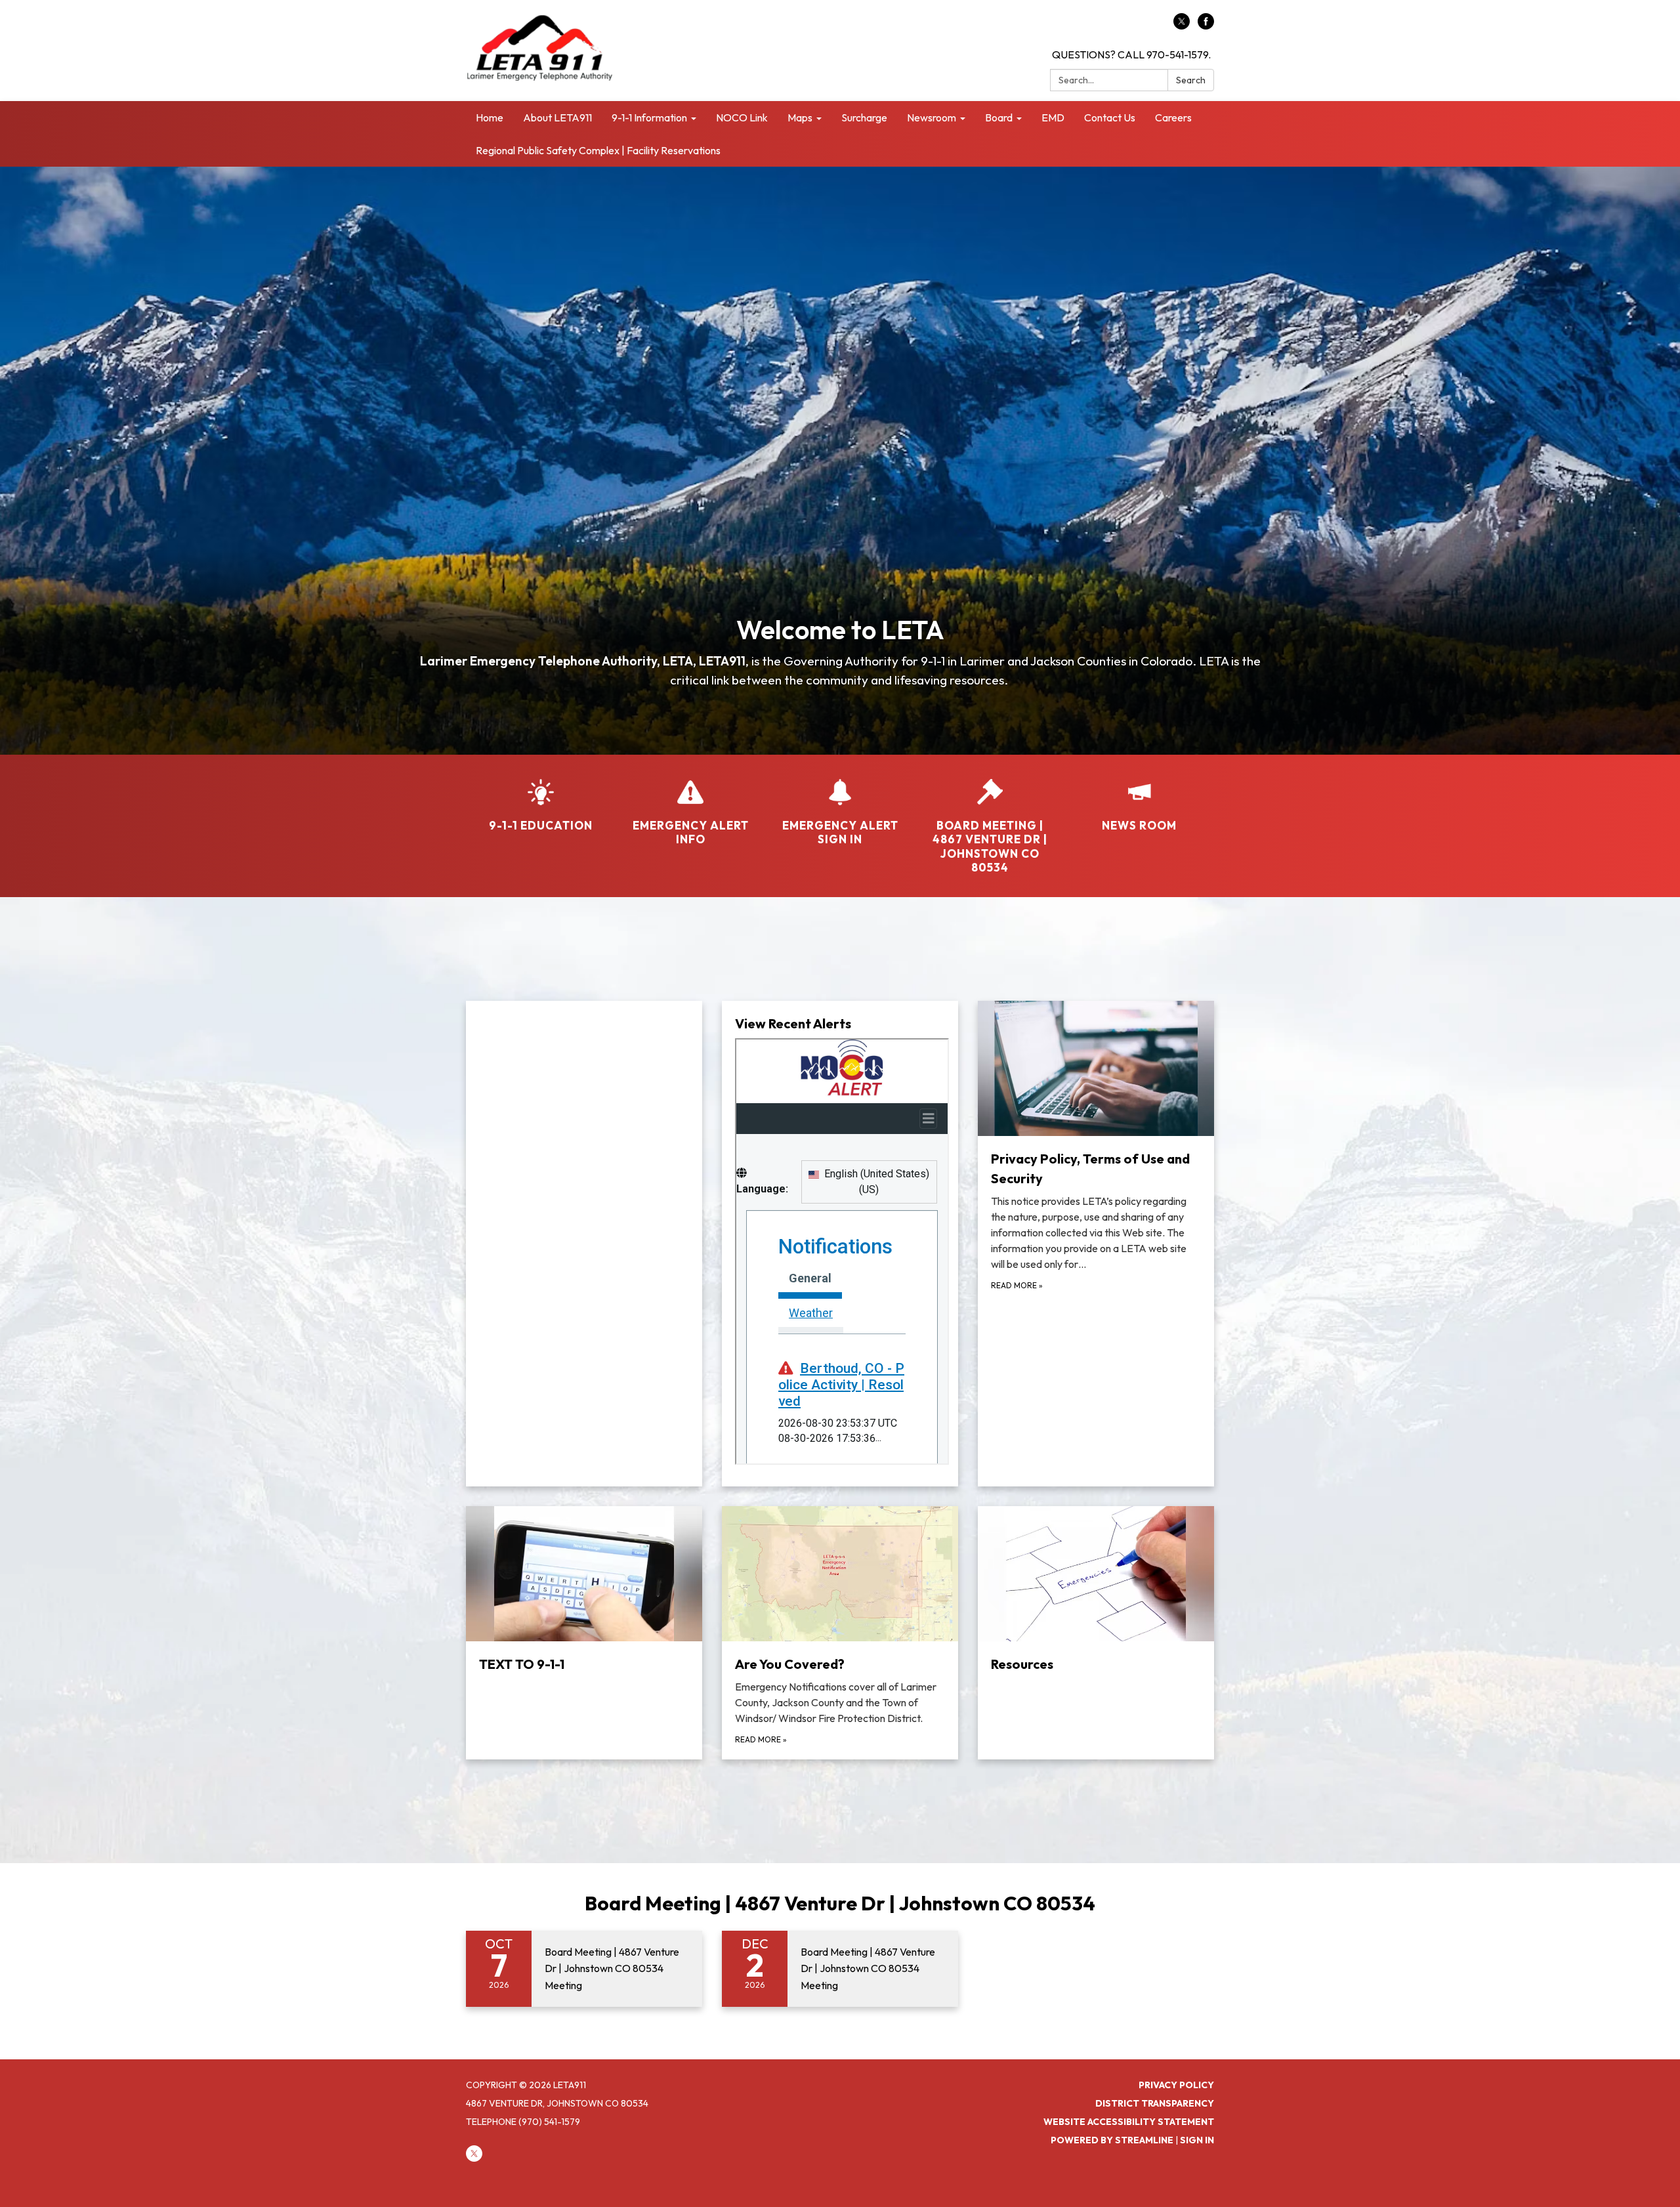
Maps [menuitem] (800, 117)
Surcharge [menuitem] (864, 117)
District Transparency (1155, 2103)
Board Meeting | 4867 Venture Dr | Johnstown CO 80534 (840, 1903)
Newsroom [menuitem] (932, 117)
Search (1191, 80)
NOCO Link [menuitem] (742, 117)
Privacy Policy (1176, 2085)
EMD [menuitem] (1053, 117)
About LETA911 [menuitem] (557, 117)
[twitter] (1182, 26)
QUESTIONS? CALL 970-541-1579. (1131, 54)
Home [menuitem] (490, 117)
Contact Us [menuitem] (1110, 117)
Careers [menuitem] (1173, 117)
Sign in (1197, 2140)
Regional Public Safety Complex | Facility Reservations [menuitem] (598, 150)
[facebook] (1206, 26)
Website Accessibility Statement (1129, 2122)
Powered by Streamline (1112, 2140)
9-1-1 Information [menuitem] (649, 117)
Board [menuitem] (999, 117)
